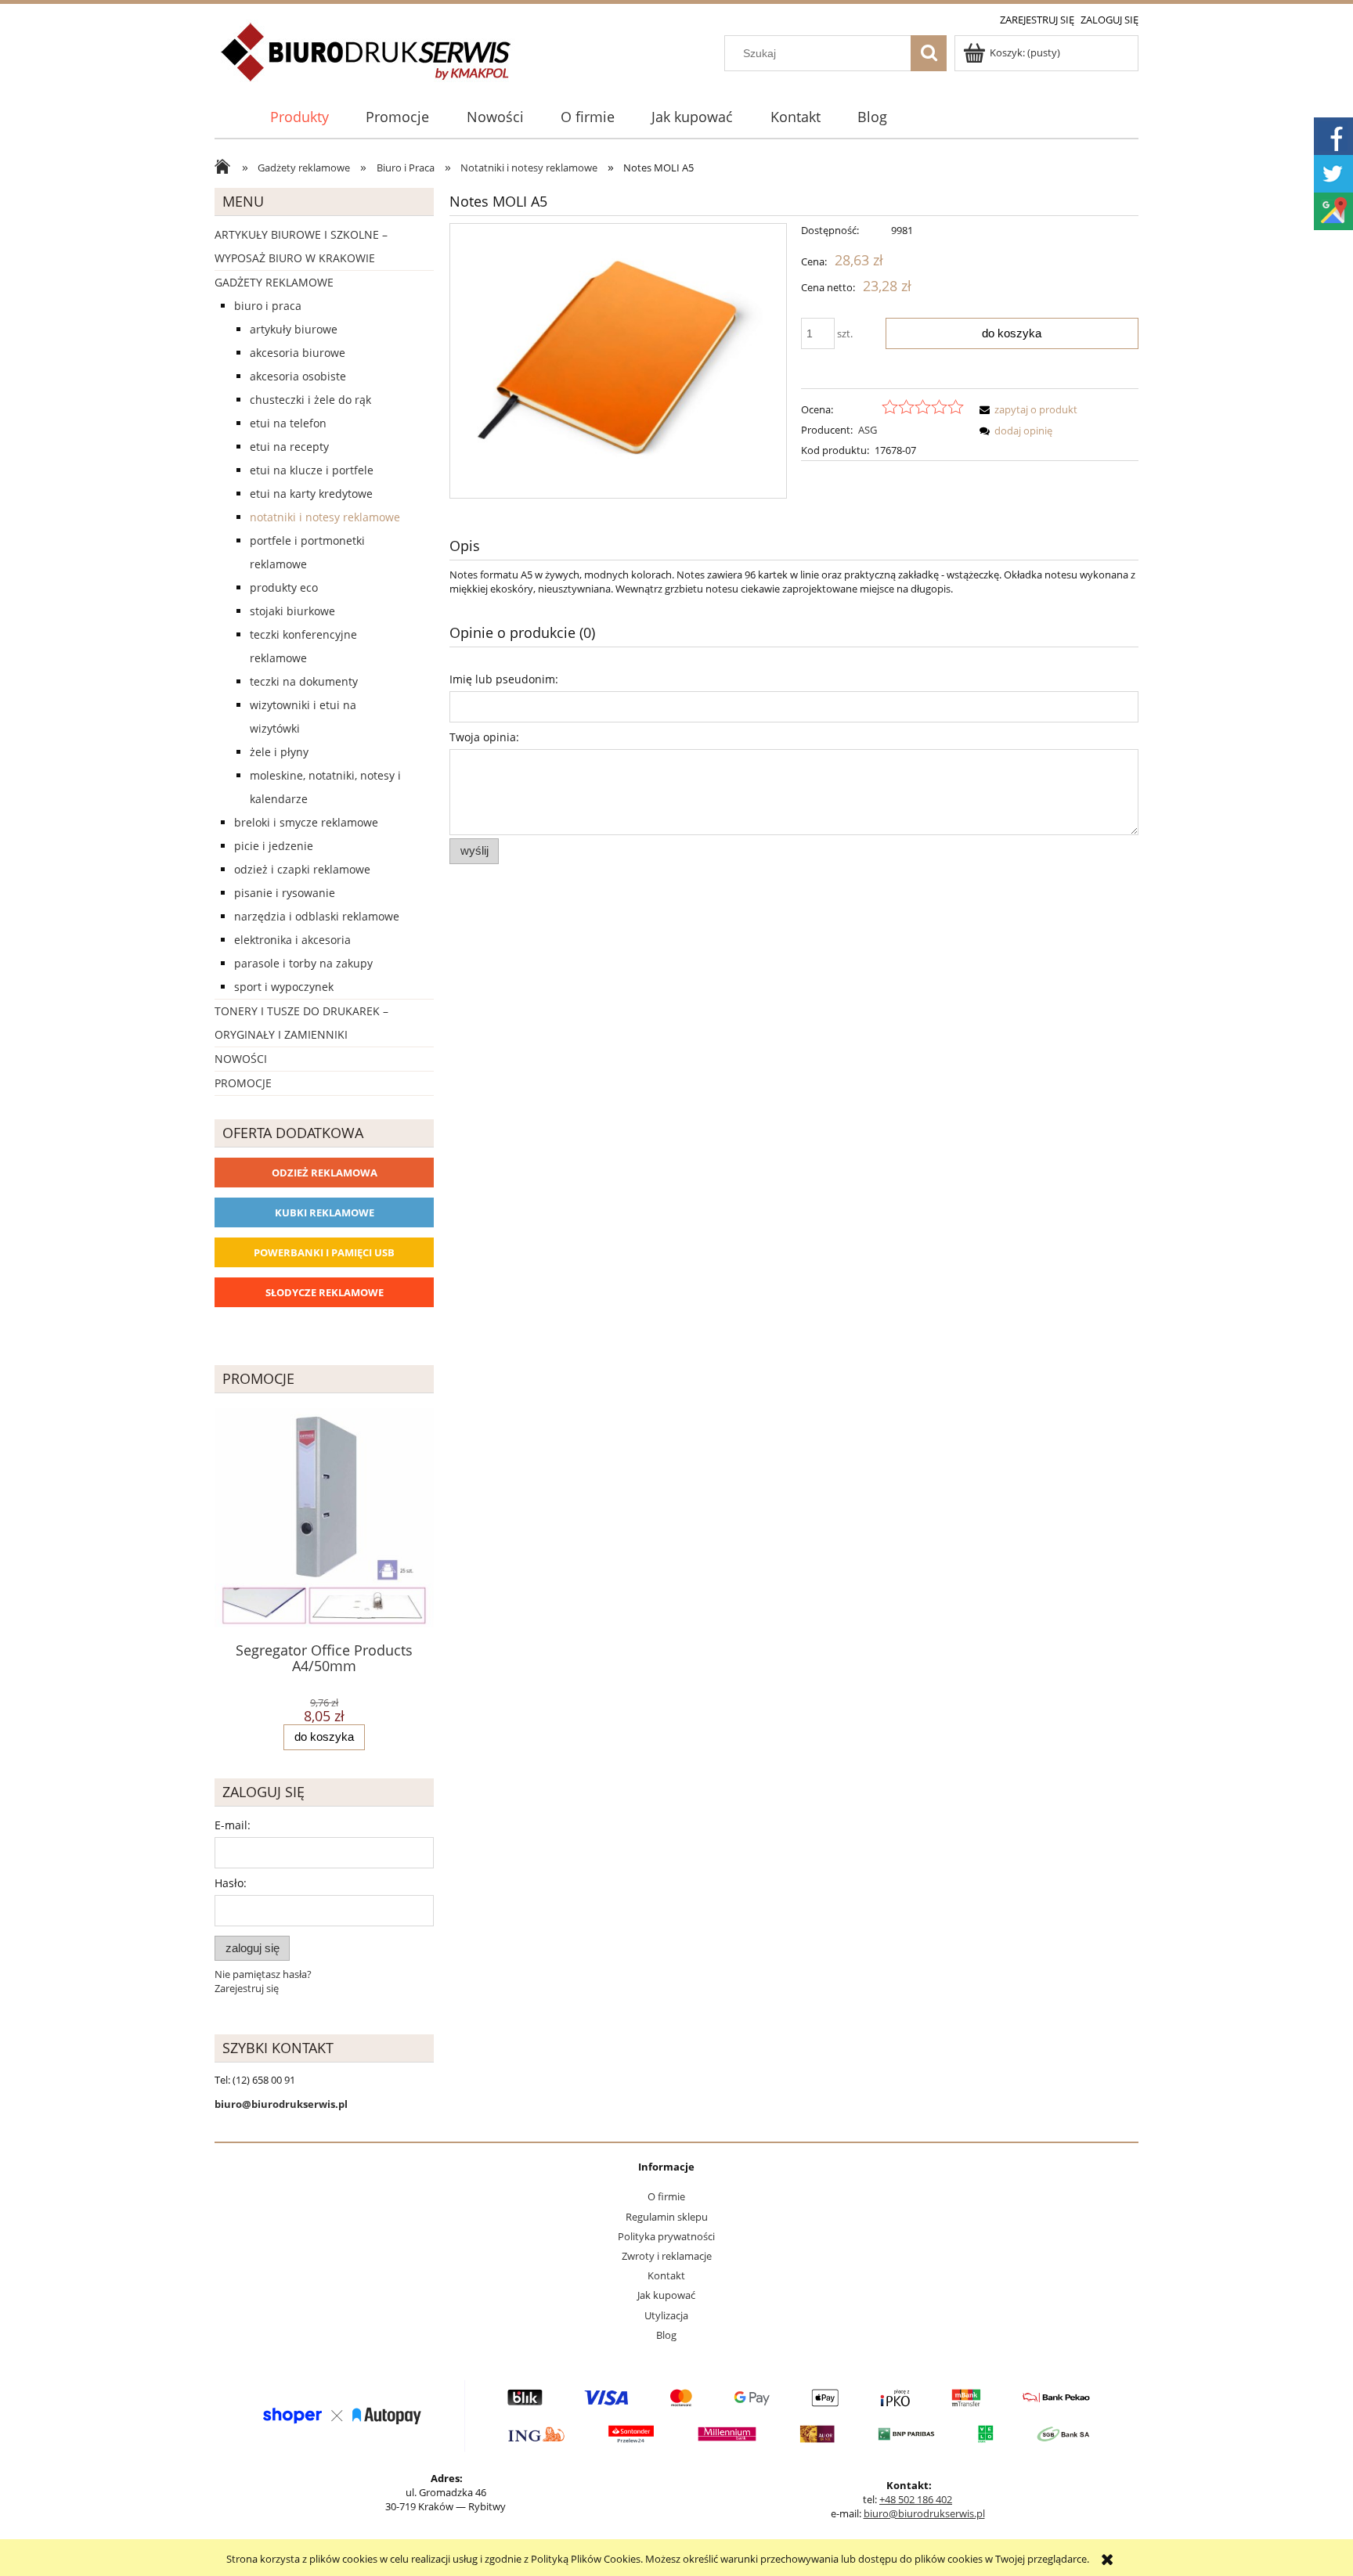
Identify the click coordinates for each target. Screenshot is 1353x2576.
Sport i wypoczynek (284, 987)
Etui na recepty (289, 447)
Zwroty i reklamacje (667, 2256)
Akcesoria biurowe (298, 353)
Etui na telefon (288, 423)
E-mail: (233, 1825)
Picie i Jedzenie (274, 846)
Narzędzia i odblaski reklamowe (317, 916)
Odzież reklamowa (325, 1173)
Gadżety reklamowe (274, 282)
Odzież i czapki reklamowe (302, 869)
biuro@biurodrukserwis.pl (924, 2513)
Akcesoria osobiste (298, 376)
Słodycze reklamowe (325, 1292)
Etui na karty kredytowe (311, 494)
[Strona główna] (367, 61)
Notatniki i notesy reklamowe (325, 517)
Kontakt (666, 2275)
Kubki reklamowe (325, 1212)
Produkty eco (284, 587)
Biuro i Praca (268, 306)
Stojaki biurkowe (292, 611)
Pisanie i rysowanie (285, 893)
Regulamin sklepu (667, 2217)
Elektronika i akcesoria (292, 940)
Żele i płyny (279, 752)
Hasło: (231, 1883)
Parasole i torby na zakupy (303, 963)
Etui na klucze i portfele (312, 470)
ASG (868, 430)
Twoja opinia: (484, 737)
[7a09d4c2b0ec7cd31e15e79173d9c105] (618, 361)
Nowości (241, 1059)
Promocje (243, 1083)
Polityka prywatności (666, 2236)
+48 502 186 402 (916, 2499)
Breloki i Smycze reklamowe (306, 822)
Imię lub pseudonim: (504, 679)
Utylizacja (666, 2315)
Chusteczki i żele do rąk (310, 400)
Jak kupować (666, 2295)
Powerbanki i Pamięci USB (324, 1252)
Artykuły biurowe (294, 329)
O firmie (666, 2196)
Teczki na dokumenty (304, 681)
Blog (666, 2335)
